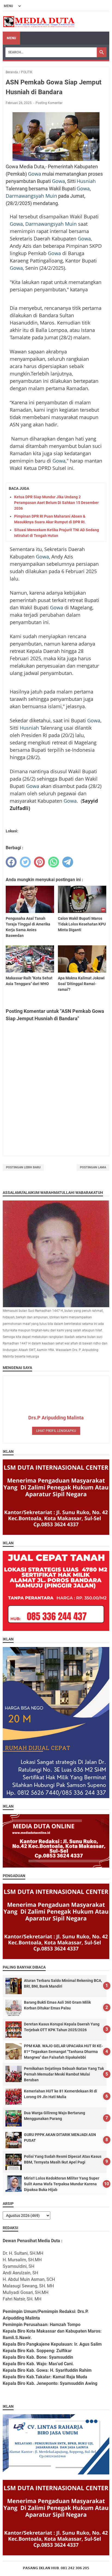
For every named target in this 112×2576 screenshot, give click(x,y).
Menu (11, 38)
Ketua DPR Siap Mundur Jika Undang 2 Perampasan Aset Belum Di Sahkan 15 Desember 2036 (56, 503)
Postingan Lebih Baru (23, 1167)
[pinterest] (39, 862)
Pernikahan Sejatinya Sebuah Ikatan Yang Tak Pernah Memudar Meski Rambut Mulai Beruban (64, 2074)
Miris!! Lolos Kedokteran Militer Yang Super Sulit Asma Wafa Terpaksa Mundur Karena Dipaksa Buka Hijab (62, 2184)
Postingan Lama (93, 1167)
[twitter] (25, 862)
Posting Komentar (49, 103)
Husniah (86, 181)
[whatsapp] (54, 862)
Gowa (35, 174)
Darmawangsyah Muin (31, 196)
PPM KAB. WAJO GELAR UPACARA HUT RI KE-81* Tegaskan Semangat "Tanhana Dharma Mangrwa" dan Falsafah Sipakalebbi (63, 2052)
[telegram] (68, 862)
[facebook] (11, 862)
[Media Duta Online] (39, 22)
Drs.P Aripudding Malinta (56, 1418)
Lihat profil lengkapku (56, 1431)
